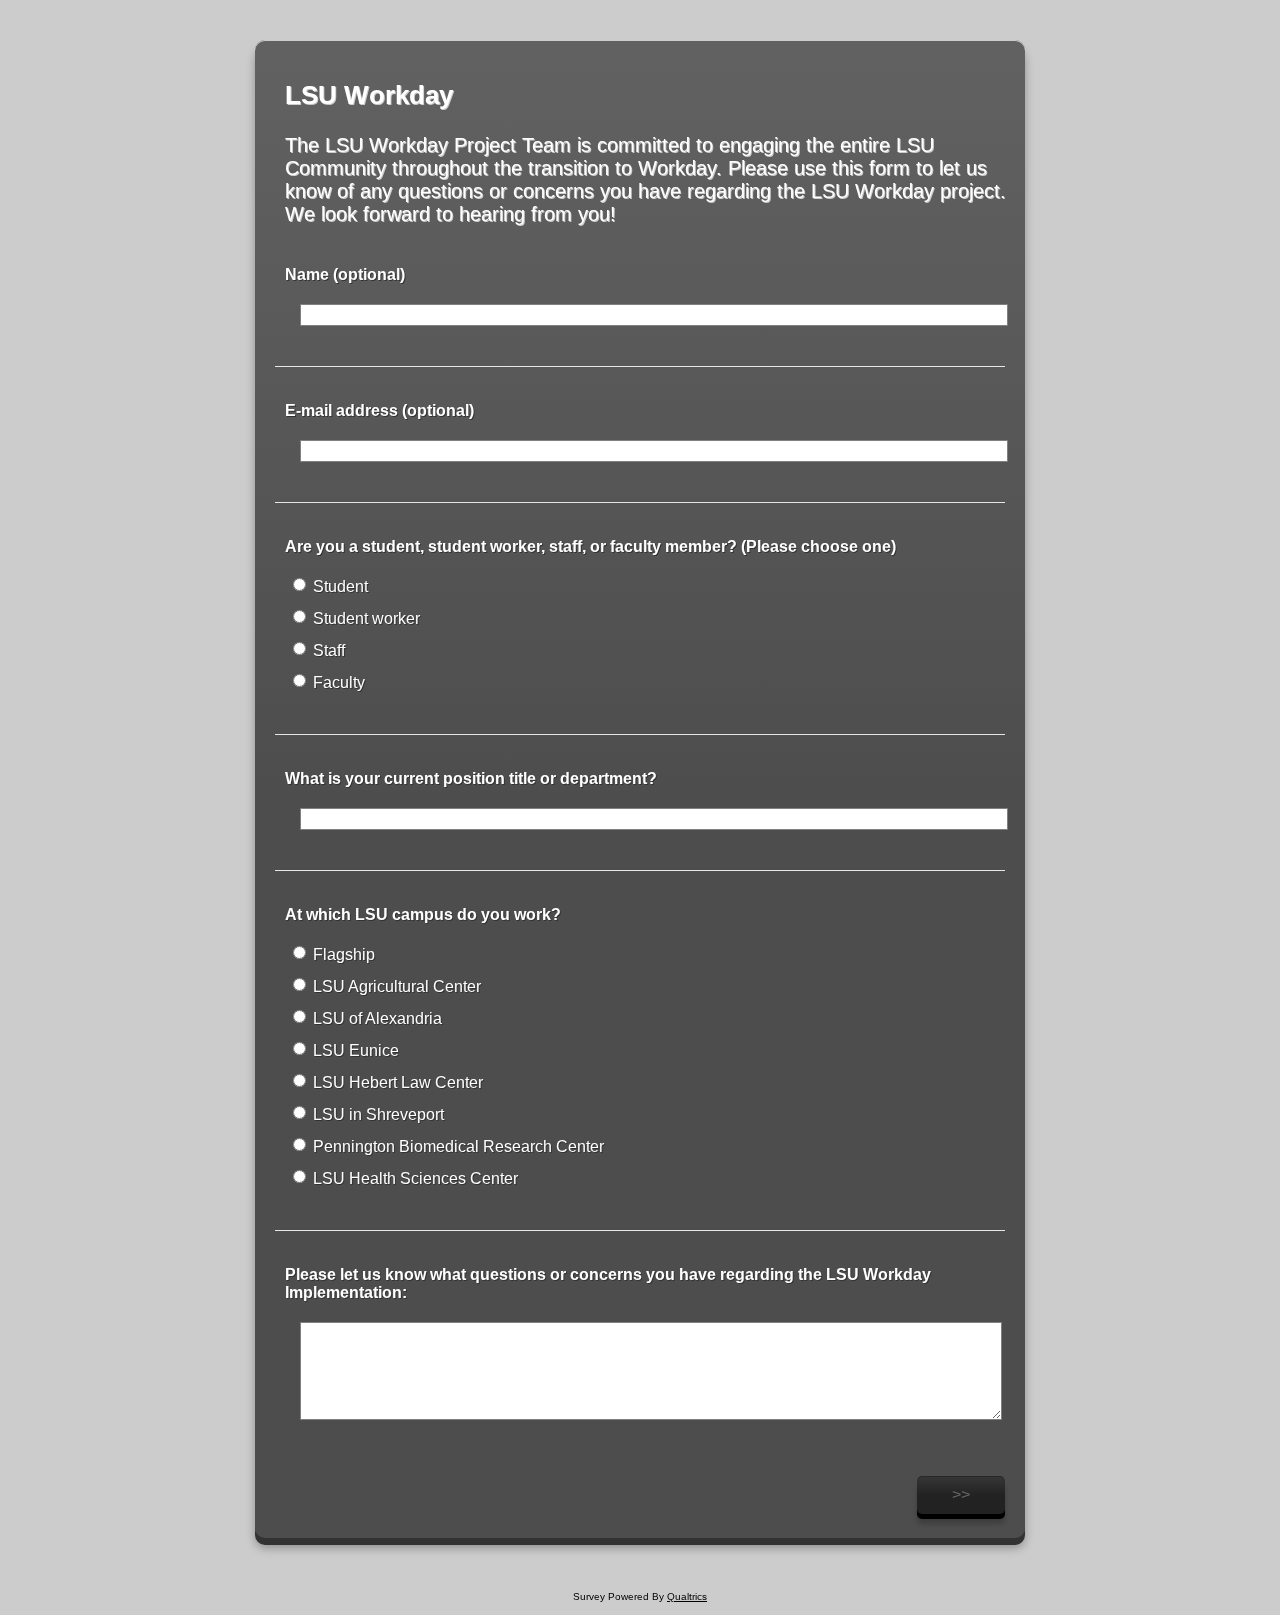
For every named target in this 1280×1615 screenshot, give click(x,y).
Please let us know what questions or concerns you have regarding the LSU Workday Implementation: (608, 1283)
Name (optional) (345, 274)
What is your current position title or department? (471, 778)
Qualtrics (687, 1596)
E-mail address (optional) (379, 410)
